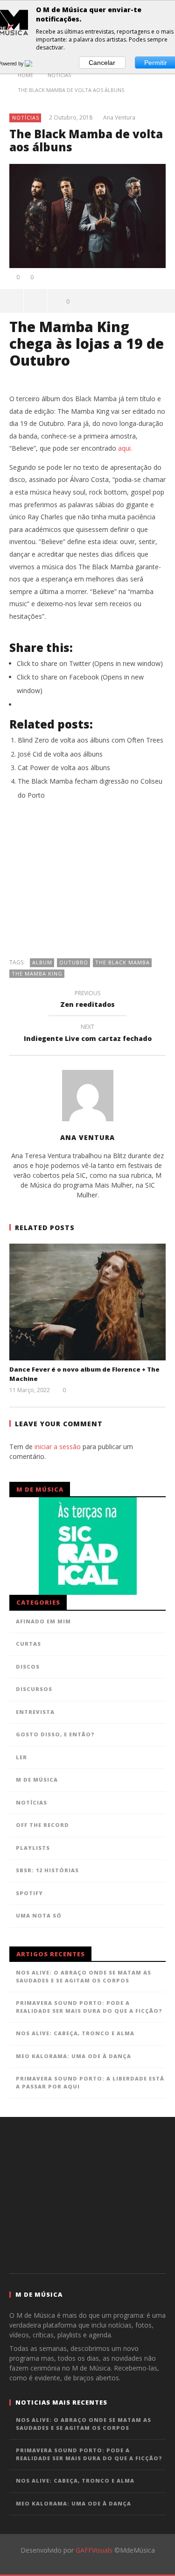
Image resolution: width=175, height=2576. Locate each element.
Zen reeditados (87, 1000)
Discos (28, 1667)
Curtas (28, 1644)
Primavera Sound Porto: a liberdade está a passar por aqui (90, 2082)
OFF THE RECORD (42, 1825)
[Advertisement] (88, 884)
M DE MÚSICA (37, 1780)
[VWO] (34, 64)
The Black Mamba (122, 962)
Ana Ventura (119, 118)
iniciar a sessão (58, 1447)
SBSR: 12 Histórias (47, 1870)
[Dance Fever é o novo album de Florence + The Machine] (87, 1302)
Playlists (33, 1848)
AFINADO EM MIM (43, 1621)
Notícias (26, 117)
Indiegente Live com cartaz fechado (88, 1034)
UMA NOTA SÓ (39, 1915)
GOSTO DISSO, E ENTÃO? (55, 1734)
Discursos (34, 1689)
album (42, 962)
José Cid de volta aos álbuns (60, 754)
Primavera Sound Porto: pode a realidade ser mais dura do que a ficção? (89, 2007)
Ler (21, 1757)
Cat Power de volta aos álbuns (64, 768)
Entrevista (35, 1712)
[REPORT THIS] (36, 301)
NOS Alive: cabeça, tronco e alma (75, 2033)
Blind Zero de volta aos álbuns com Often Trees (91, 740)
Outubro (74, 962)
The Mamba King (37, 973)
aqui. (125, 448)
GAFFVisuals (94, 2550)
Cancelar (102, 63)
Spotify (29, 1893)
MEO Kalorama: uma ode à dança (73, 2056)
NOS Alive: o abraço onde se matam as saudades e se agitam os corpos (84, 1976)
